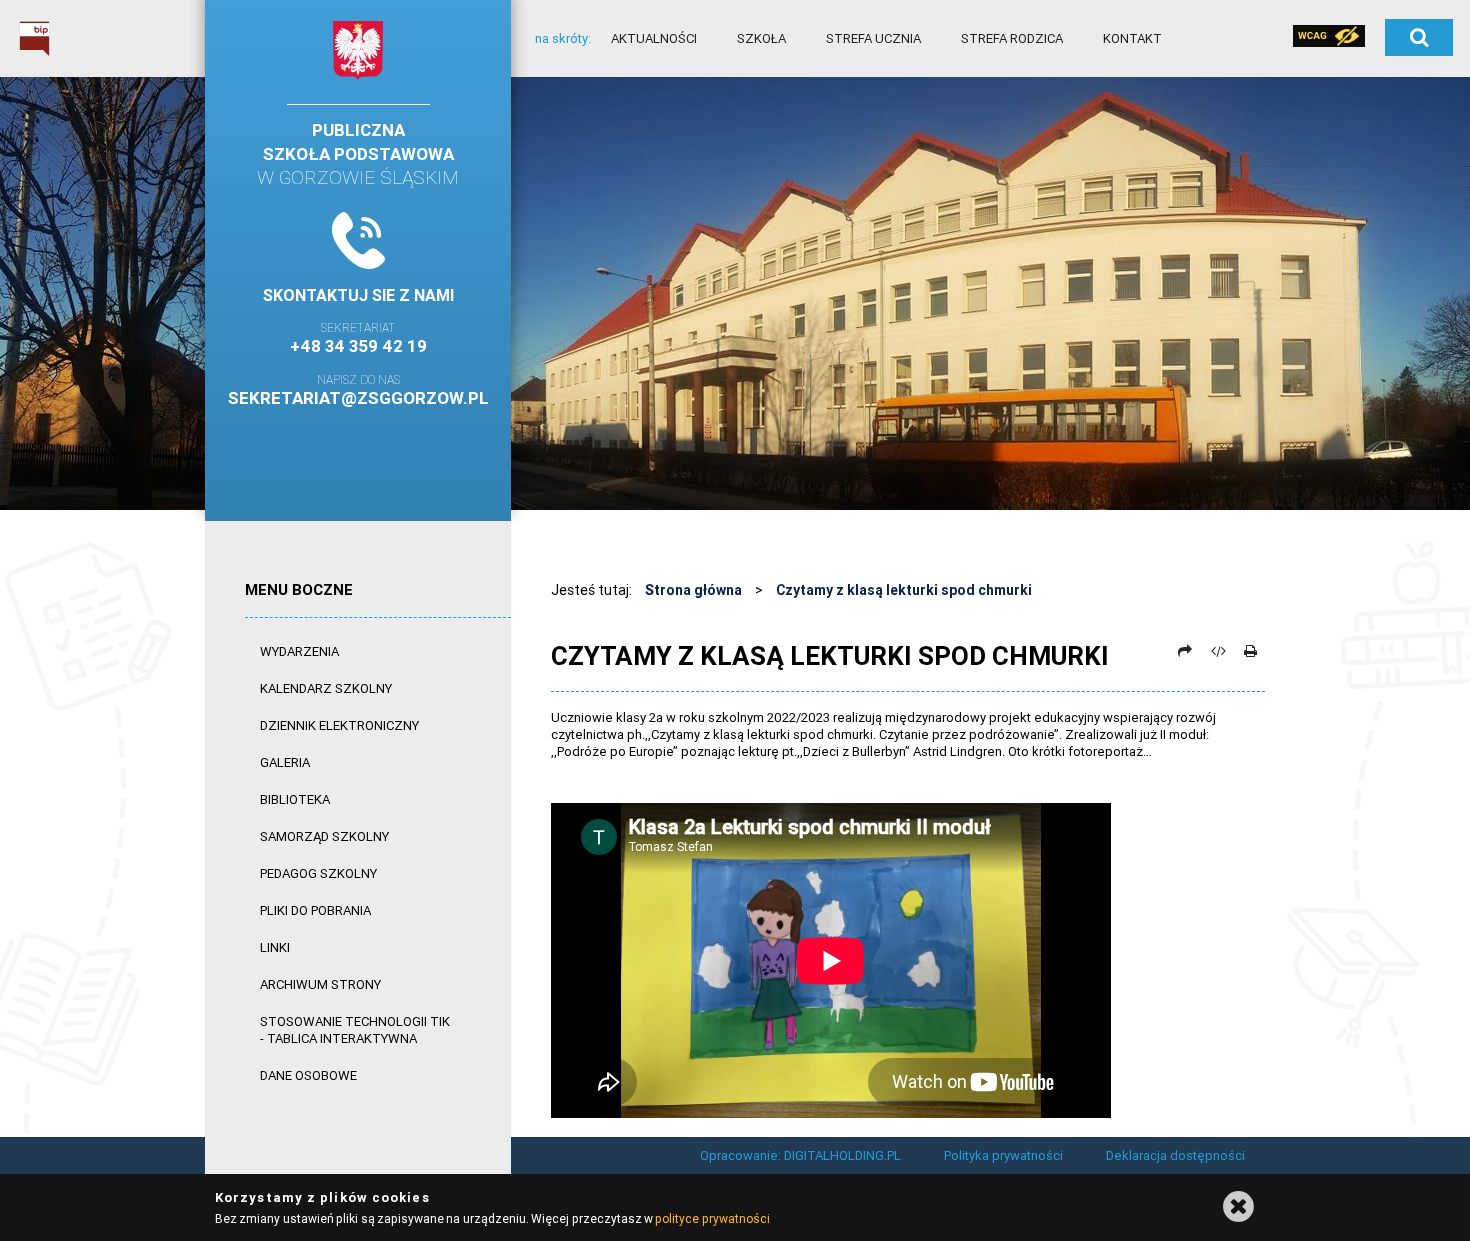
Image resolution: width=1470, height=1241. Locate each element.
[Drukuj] (1250, 651)
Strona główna (693, 590)
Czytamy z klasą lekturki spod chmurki (904, 590)
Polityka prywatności (1003, 1155)
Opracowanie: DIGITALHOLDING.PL (800, 1155)
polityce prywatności (712, 1218)
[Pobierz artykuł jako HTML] (1218, 651)
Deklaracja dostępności (1175, 1155)
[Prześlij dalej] (1185, 651)
